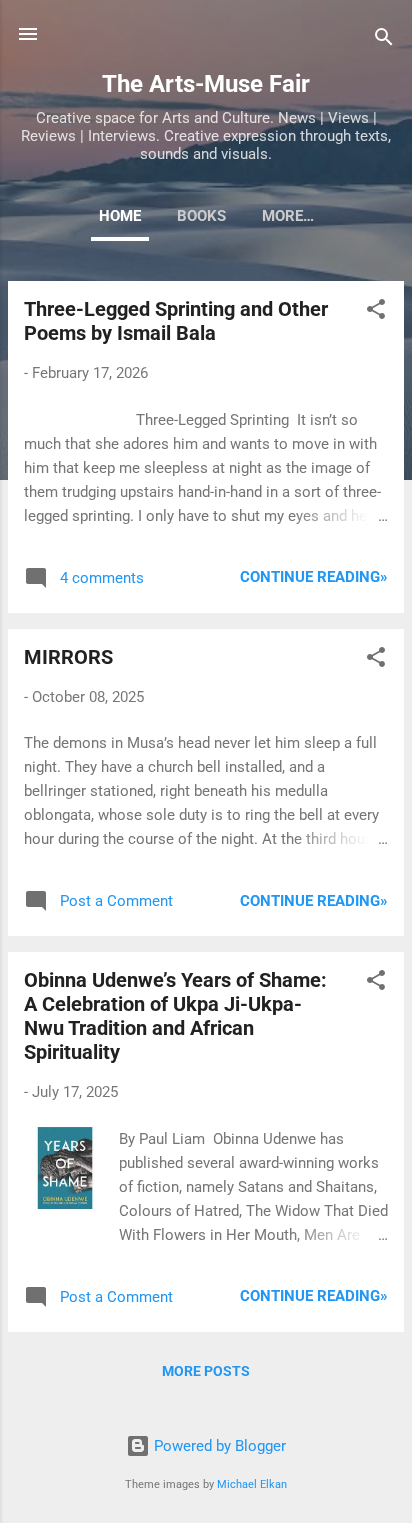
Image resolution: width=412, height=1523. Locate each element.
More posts (206, 1371)
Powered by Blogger (218, 1446)
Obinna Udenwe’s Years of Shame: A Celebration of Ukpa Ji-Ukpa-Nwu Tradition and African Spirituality (175, 1016)
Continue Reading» (314, 577)
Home (120, 216)
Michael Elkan (252, 1484)
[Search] (384, 40)
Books (201, 216)
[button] (376, 312)
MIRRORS (68, 657)
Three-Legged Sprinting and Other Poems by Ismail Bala (176, 321)
